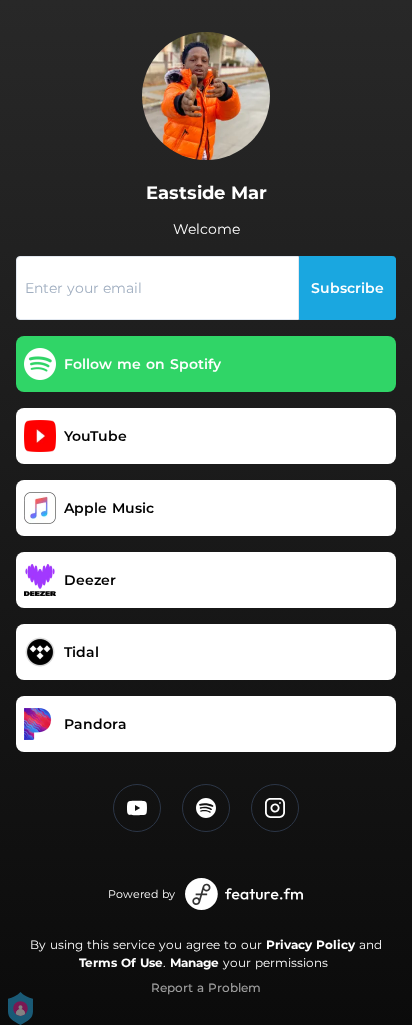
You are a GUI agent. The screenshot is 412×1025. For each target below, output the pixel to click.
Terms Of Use (121, 962)
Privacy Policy (310, 944)
